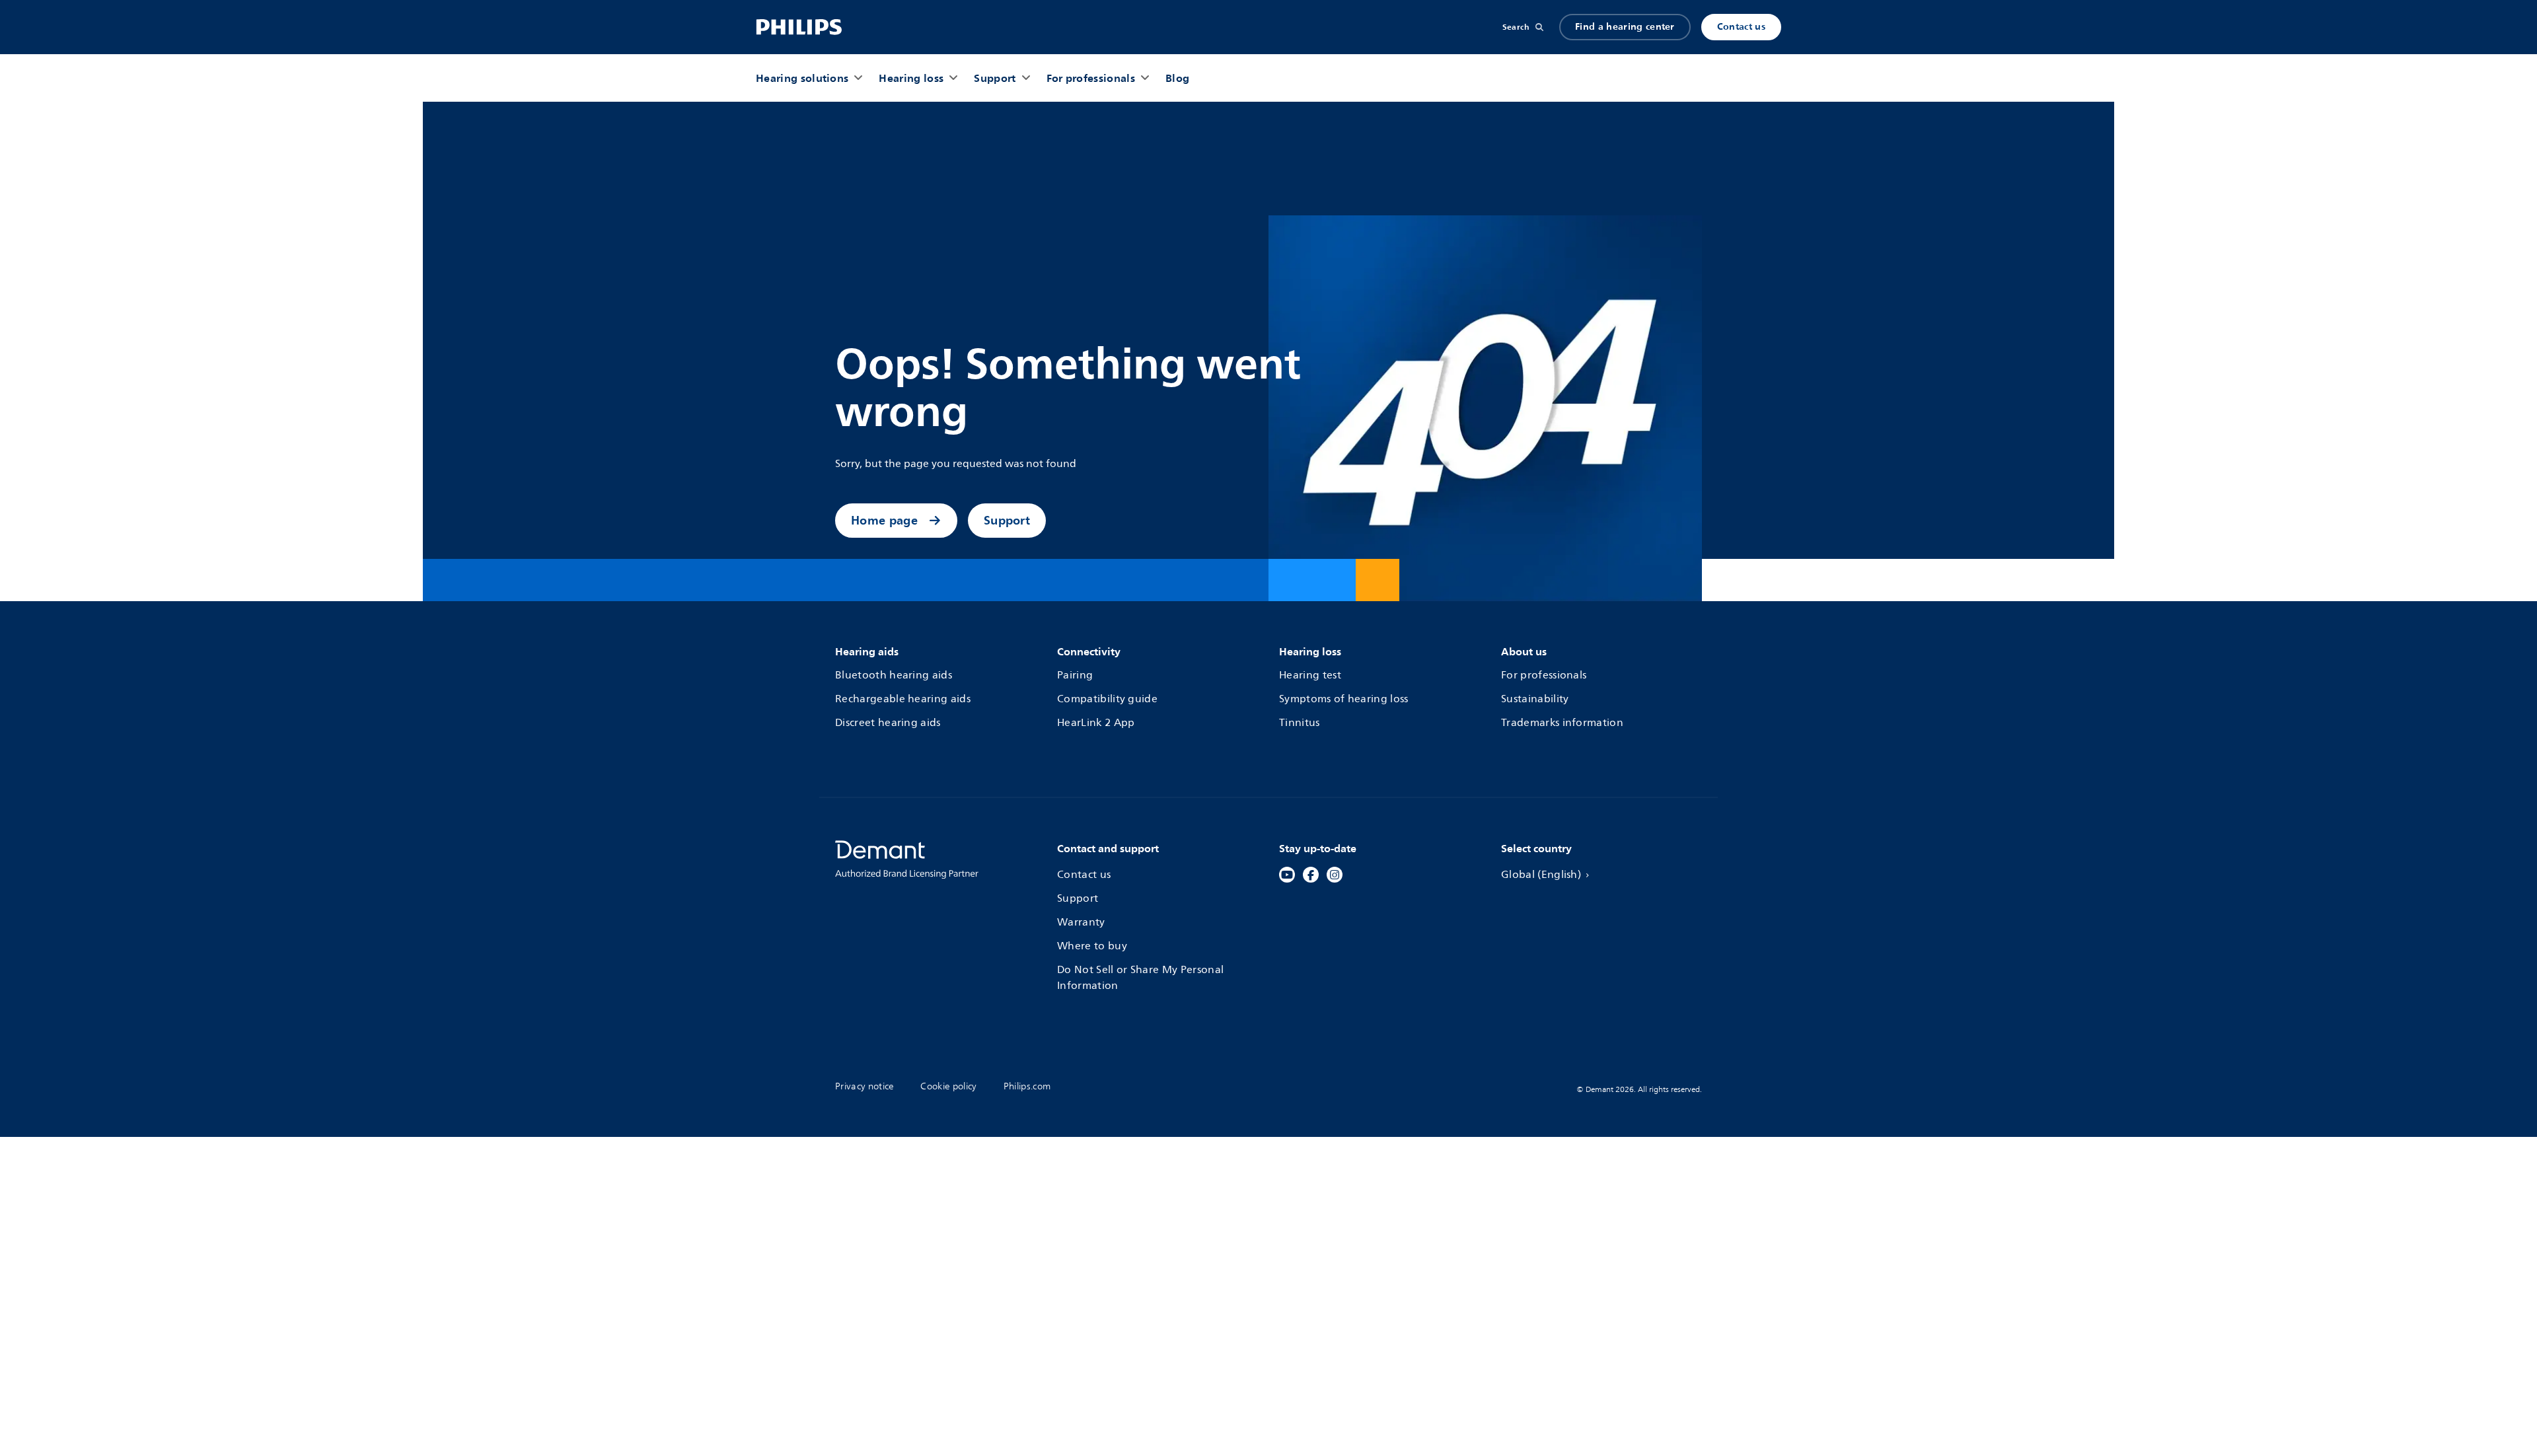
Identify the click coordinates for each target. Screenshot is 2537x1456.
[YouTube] (1287, 875)
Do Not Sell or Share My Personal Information (1140, 978)
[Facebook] (1311, 875)
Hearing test (1310, 675)
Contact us (1741, 27)
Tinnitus (1300, 723)
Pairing (1075, 675)
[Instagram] (1335, 875)
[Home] (799, 27)
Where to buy (1092, 946)
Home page (884, 520)
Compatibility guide (1107, 699)
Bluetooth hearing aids (894, 675)
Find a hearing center (1625, 27)
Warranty (1081, 922)
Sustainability (1535, 699)
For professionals (1544, 675)
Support (1007, 520)
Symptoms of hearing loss (1344, 699)
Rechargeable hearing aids (903, 699)
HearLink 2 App (1096, 723)
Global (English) (1541, 875)
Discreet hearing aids (888, 723)
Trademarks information (1562, 723)
